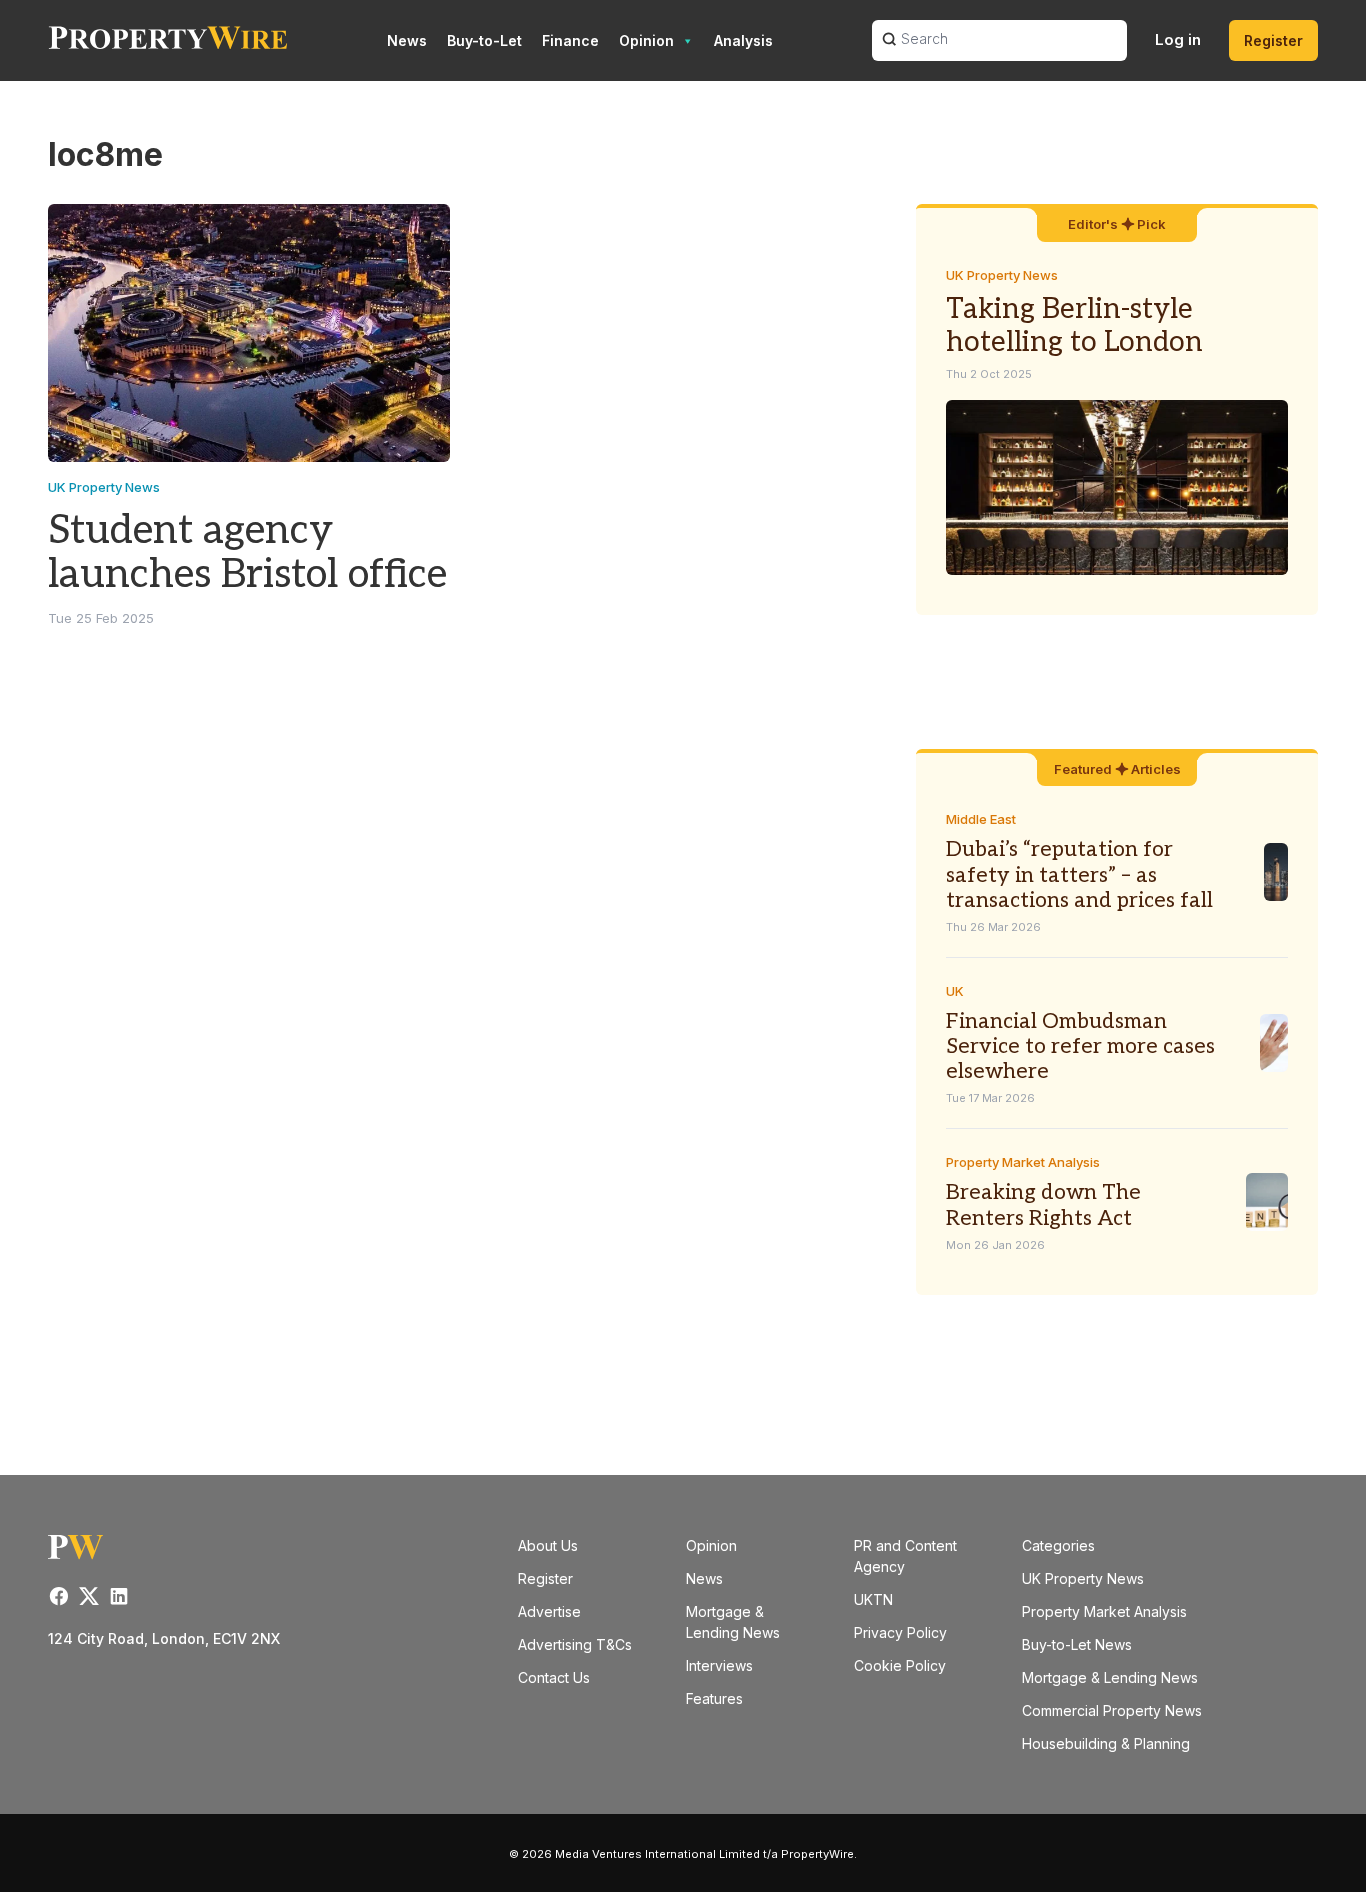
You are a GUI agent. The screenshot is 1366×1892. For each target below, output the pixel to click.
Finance (570, 40)
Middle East (981, 819)
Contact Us (554, 1677)
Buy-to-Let (484, 40)
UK (955, 991)
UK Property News (104, 487)
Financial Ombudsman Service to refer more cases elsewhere (1080, 1046)
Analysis (743, 40)
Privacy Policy (900, 1632)
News (407, 40)
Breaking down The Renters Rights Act (1043, 1205)
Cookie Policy (900, 1665)
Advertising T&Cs (575, 1644)
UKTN (873, 1599)
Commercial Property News (1112, 1710)
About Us (548, 1545)
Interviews (719, 1665)
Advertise (549, 1611)
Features (714, 1698)
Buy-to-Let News (1077, 1644)
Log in (1178, 39)
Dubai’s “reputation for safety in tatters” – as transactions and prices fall (1079, 874)
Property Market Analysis (1023, 1162)
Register (1273, 40)
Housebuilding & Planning (1106, 1743)
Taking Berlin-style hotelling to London (1074, 326)
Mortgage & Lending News (1110, 1677)
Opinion (646, 40)
